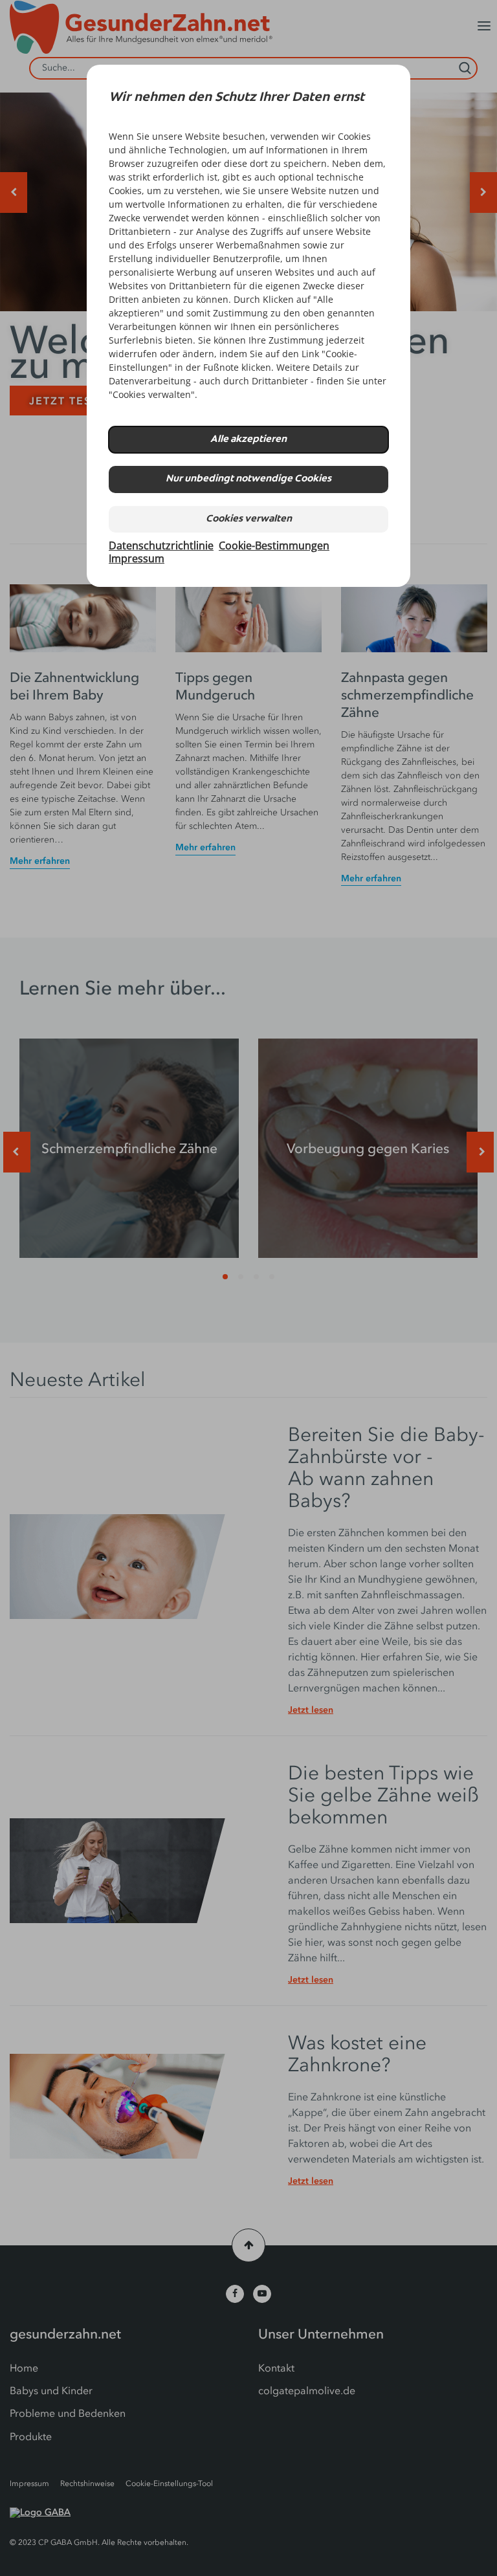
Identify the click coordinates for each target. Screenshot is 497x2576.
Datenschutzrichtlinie (161, 545)
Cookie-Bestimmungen (274, 545)
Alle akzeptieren (248, 440)
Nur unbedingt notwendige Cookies (248, 479)
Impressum (137, 558)
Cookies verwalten (249, 519)
